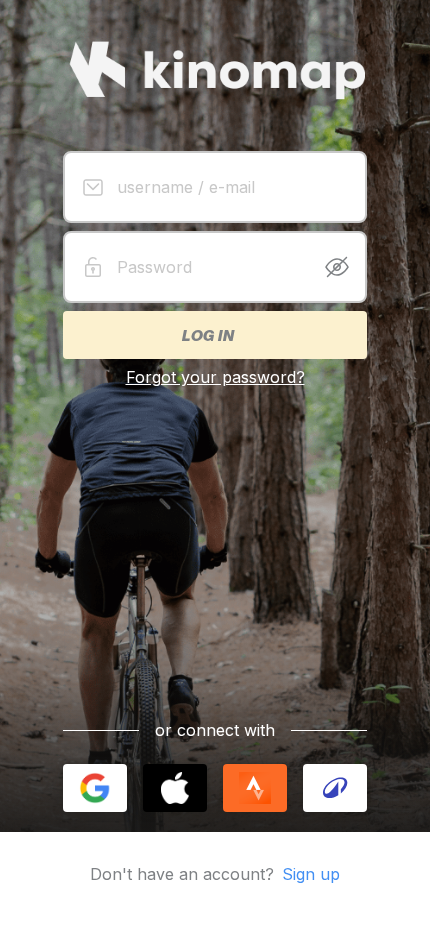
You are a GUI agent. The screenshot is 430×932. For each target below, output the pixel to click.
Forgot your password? (215, 377)
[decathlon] (335, 788)
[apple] (175, 788)
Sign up (311, 874)
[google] (95, 788)
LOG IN (207, 335)
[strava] (255, 788)
